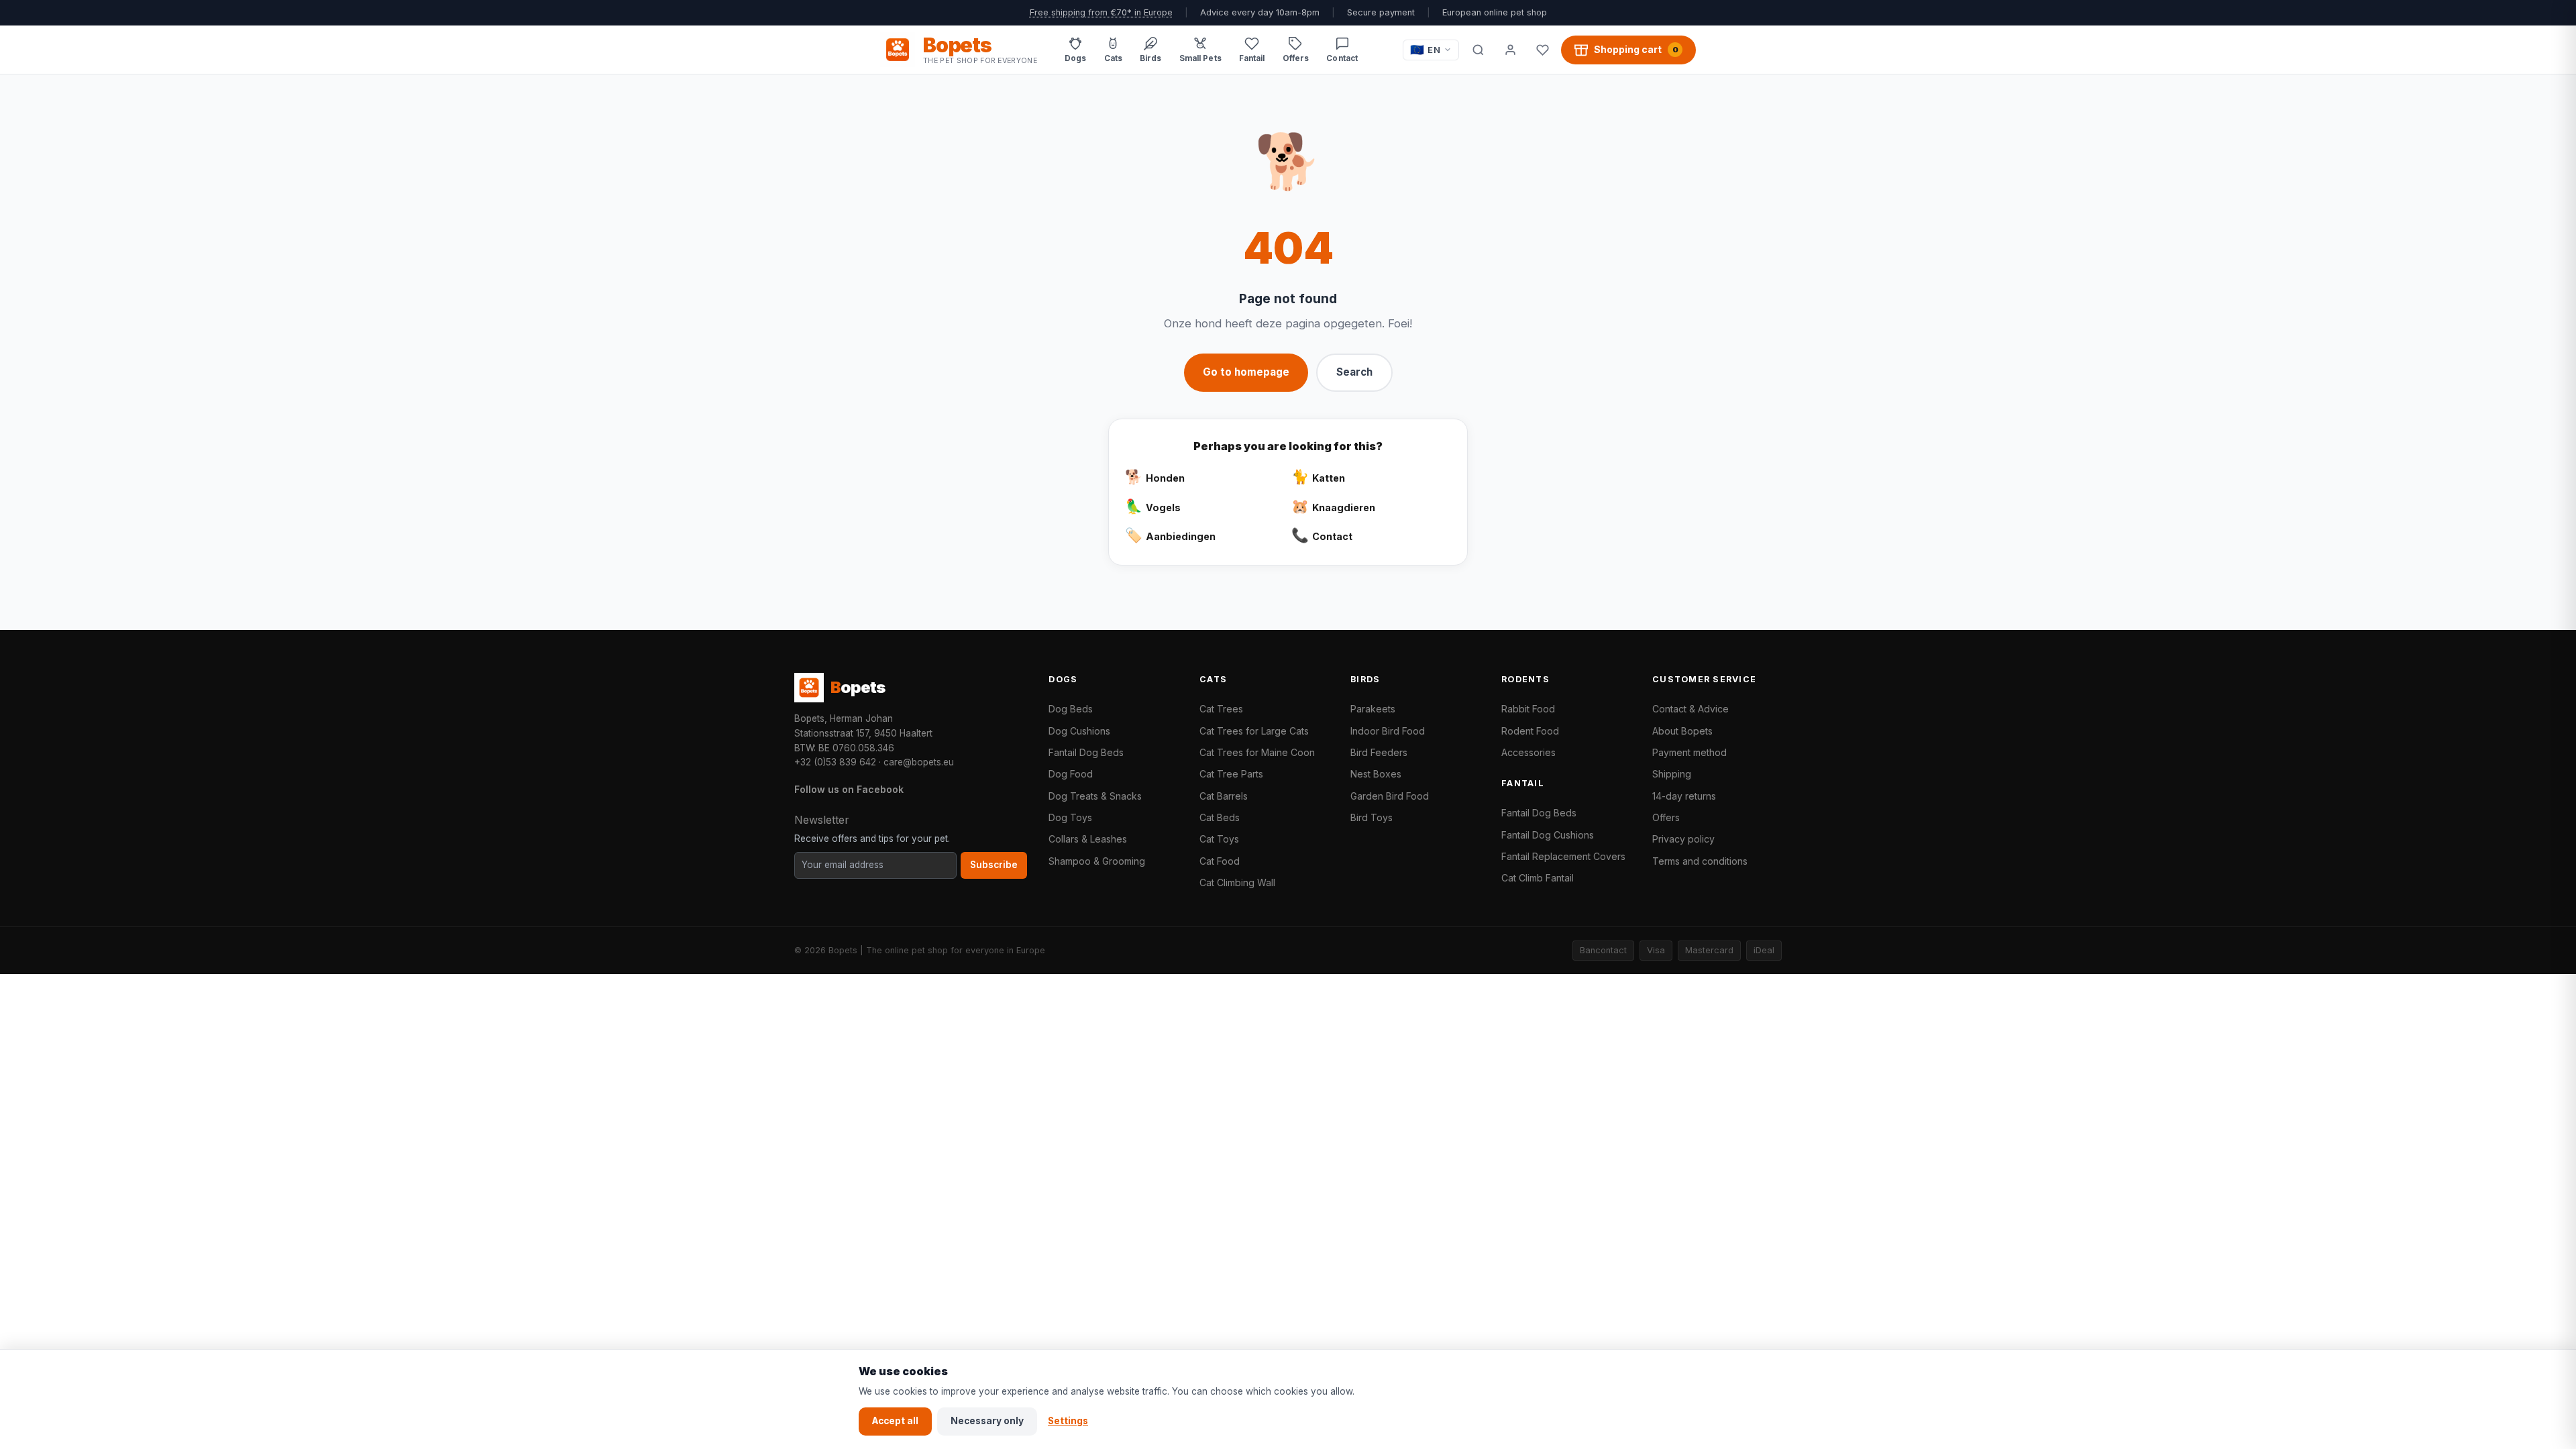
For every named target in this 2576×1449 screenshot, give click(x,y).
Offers (1666, 817)
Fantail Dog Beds (1086, 752)
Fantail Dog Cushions (1548, 835)
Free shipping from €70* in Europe (1101, 12)
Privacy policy (1683, 839)
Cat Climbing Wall (1237, 882)
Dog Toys (1070, 817)
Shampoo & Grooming (1097, 861)
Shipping (1672, 774)
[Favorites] (1542, 50)
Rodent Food (1530, 731)
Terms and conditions (1700, 861)
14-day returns (1684, 796)
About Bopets (1682, 731)
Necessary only (987, 1421)
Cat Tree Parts (1231, 774)
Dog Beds (1071, 709)
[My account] (1510, 50)
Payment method (1689, 752)
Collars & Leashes (1088, 839)
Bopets (843, 950)
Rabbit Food (1528, 709)
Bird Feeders (1379, 752)
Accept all (895, 1421)
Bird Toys (1372, 817)
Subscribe (994, 865)
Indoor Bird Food (1388, 731)
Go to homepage (1246, 372)
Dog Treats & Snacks (1095, 796)
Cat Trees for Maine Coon (1257, 752)
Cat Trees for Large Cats (1254, 731)
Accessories (1528, 752)
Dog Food (1071, 774)
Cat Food (1220, 861)
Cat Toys (1219, 839)
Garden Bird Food (1390, 796)
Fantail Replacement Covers (1563, 856)
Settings (1068, 1421)
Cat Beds (1220, 817)
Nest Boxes (1376, 774)
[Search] (1478, 50)
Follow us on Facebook (849, 789)
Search (1354, 372)
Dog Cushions (1079, 731)
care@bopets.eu (919, 762)
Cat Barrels (1224, 796)
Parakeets (1373, 709)
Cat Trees (1221, 709)
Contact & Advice (1690, 709)
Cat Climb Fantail (1538, 878)
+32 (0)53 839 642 (835, 762)
